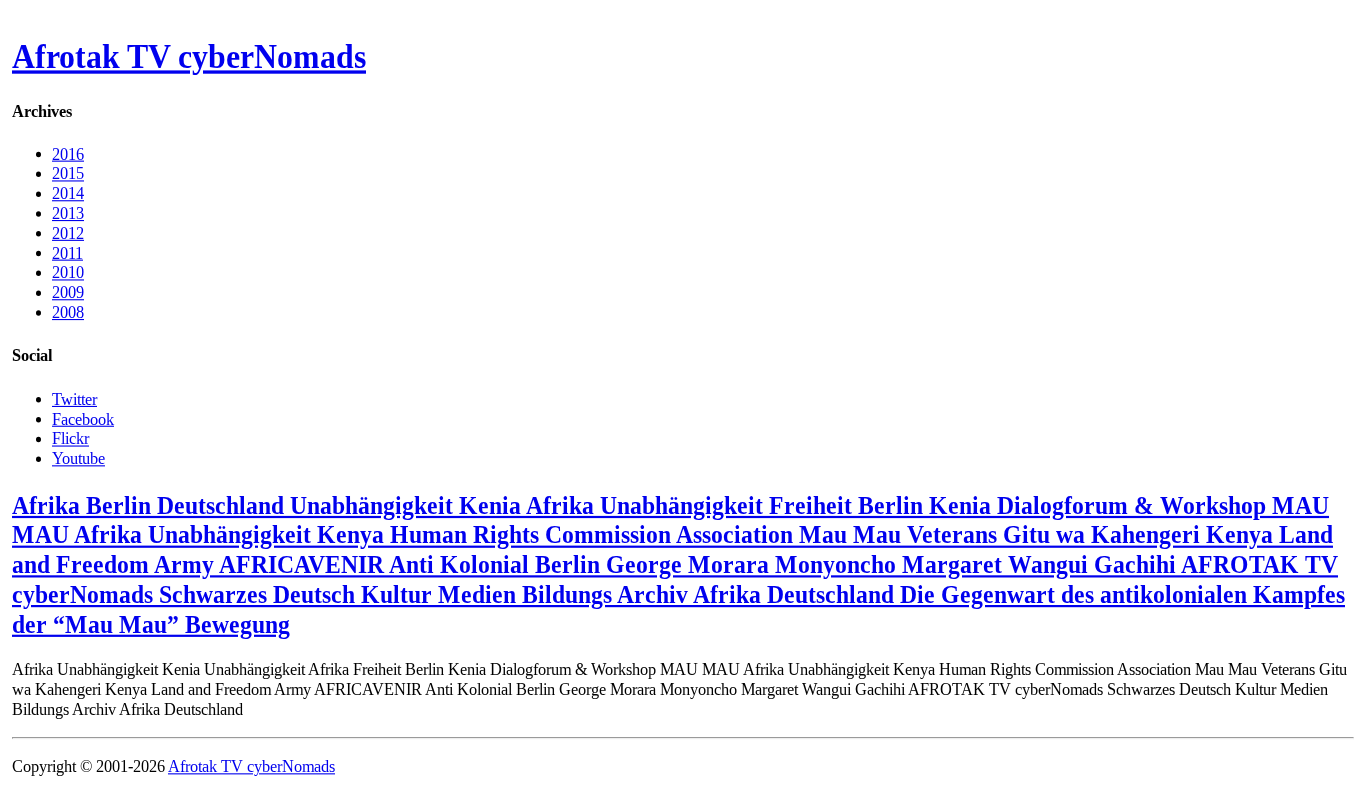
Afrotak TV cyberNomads (189, 57)
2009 (68, 292)
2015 (68, 173)
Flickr (70, 438)
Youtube (78, 457)
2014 (68, 193)
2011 (67, 252)
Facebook (83, 418)
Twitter (74, 398)
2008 (68, 312)
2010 (68, 272)
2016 (68, 153)
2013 (68, 213)
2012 (68, 232)
